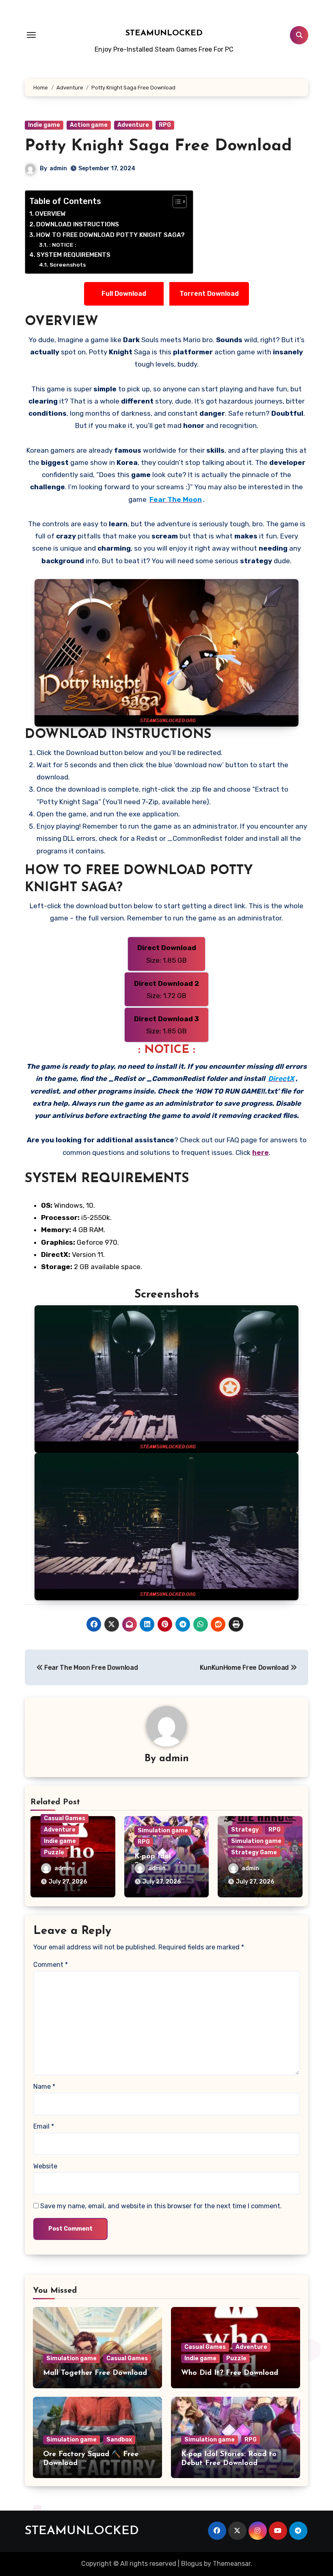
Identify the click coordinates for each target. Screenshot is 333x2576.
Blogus (192, 2564)
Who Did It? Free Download (230, 2373)
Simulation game (163, 1831)
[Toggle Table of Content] (176, 202)
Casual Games (65, 1818)
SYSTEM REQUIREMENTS (74, 255)
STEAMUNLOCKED (164, 33)
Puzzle (54, 1852)
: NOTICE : (63, 245)
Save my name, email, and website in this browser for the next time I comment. (161, 2206)
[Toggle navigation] (31, 35)
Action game (89, 125)
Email (44, 2126)
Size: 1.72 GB (167, 990)
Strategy (245, 1830)
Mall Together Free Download (95, 2373)
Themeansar (232, 2564)
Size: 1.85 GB (167, 954)
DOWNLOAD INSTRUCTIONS (78, 224)
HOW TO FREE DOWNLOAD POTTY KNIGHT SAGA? (110, 235)
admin (58, 168)
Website (45, 2166)
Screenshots (68, 265)
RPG (165, 125)
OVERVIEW (50, 214)
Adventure (133, 125)
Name (44, 2087)
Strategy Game (254, 1852)
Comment (51, 1965)
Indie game (44, 125)
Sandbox (119, 2440)
